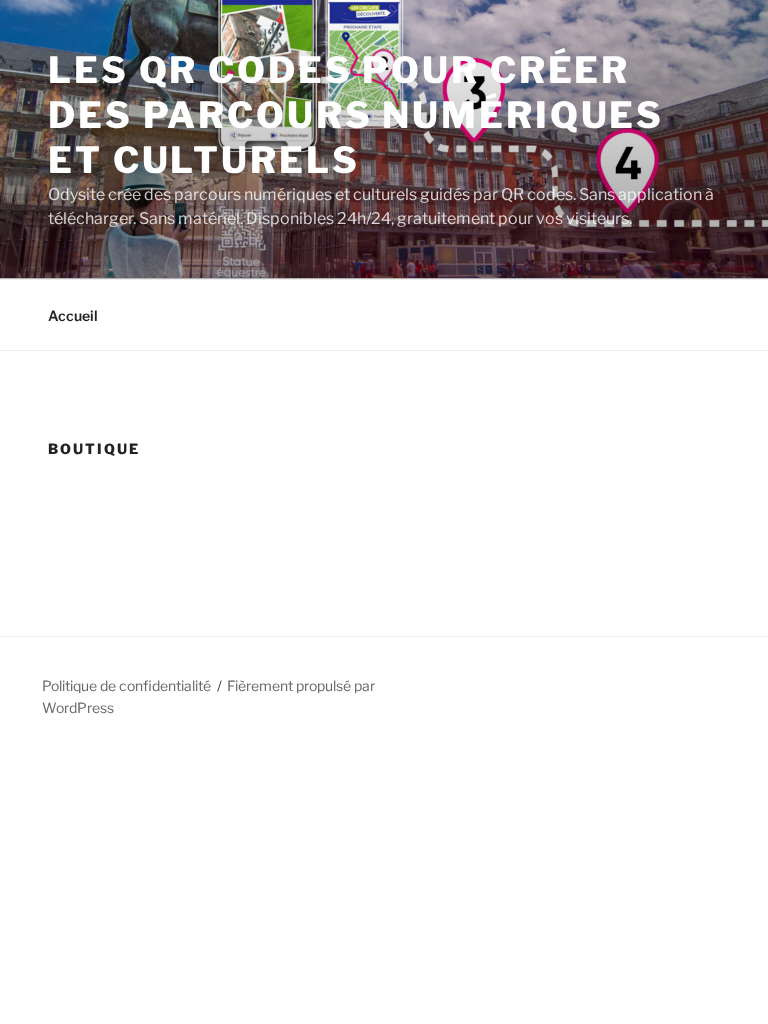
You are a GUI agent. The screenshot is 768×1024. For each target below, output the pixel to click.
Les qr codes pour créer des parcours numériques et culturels (356, 115)
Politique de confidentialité (126, 685)
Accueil (73, 315)
